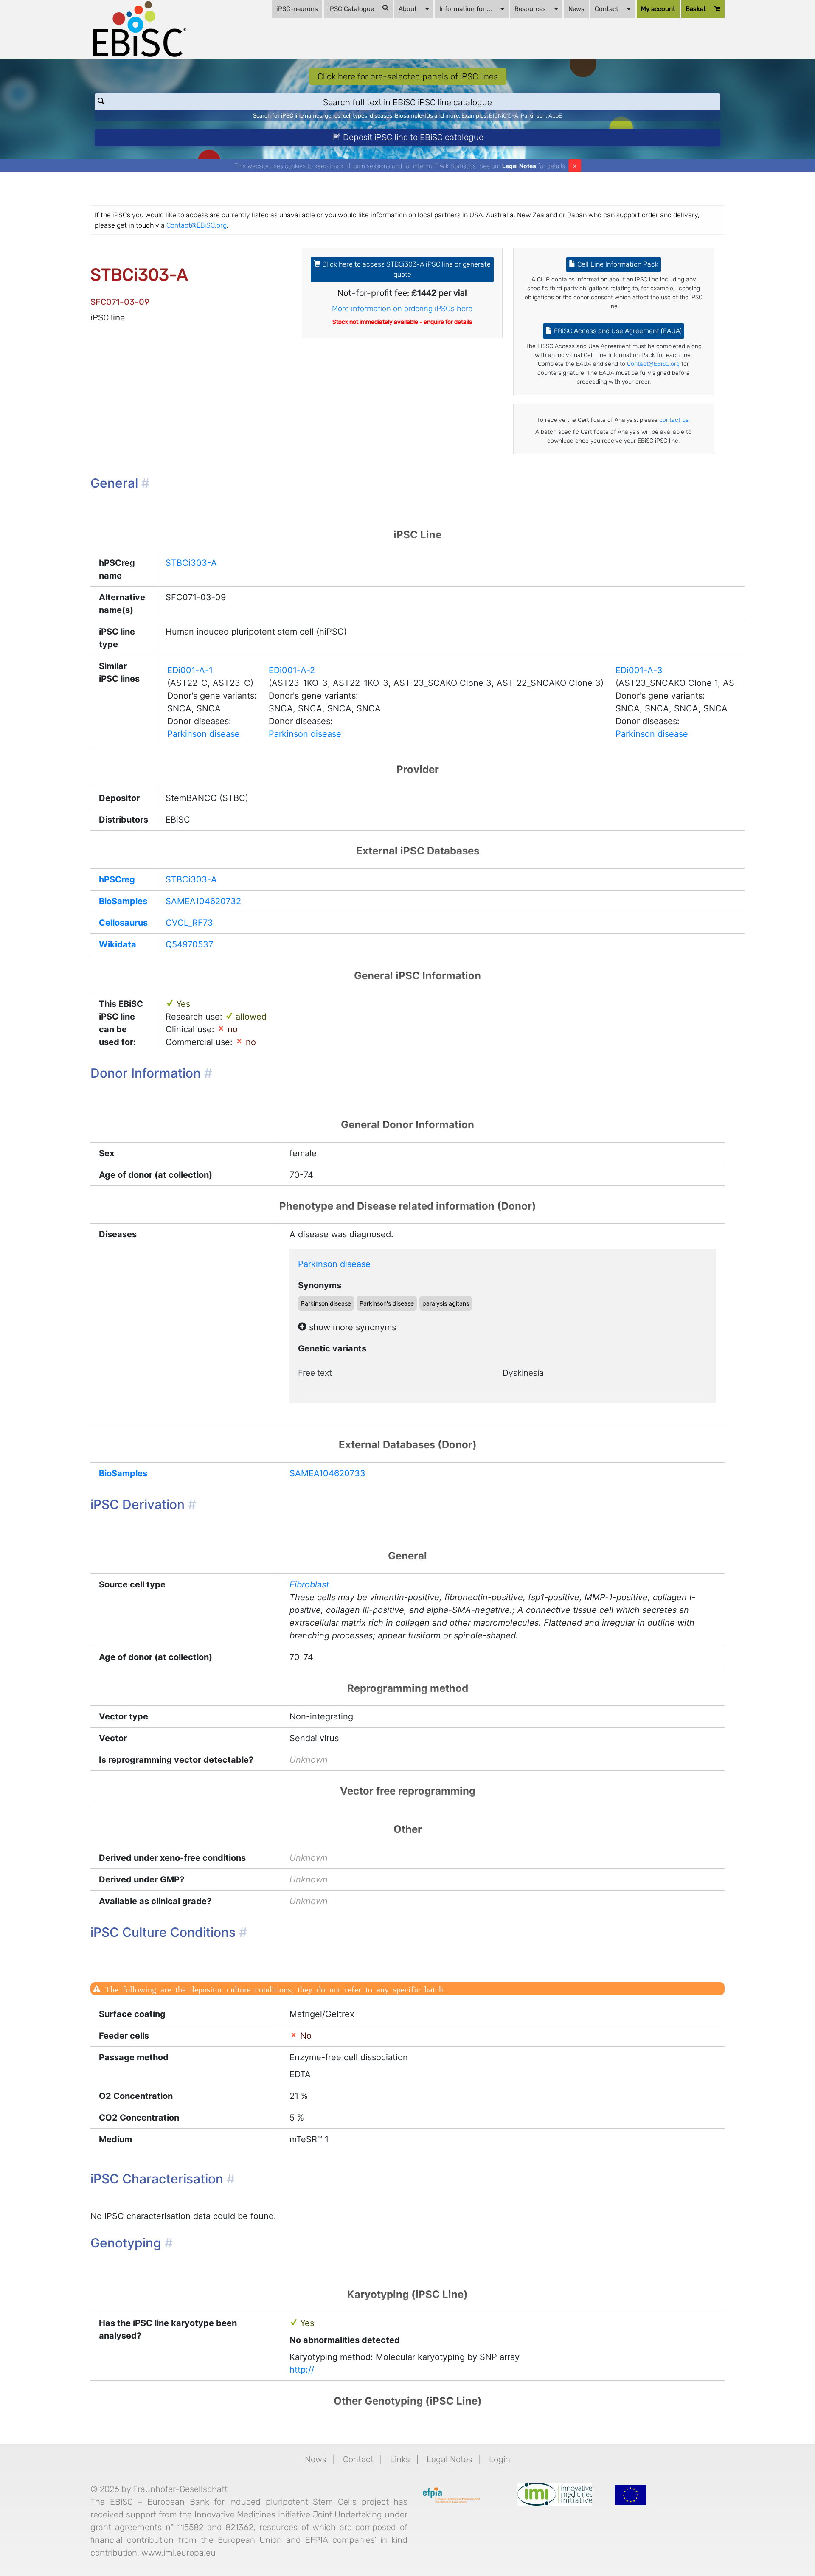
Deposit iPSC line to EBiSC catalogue (412, 137)
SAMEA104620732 (203, 901)
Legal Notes (519, 166)
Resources (530, 9)
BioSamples (123, 901)
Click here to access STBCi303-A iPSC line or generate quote (406, 269)
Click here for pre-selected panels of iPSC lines (408, 76)
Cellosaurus (123, 923)
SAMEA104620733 (327, 1473)
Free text (315, 1373)
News (576, 9)
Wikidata (118, 944)
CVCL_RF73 (189, 923)
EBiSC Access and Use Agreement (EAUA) (617, 331)
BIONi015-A (504, 116)
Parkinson (533, 116)
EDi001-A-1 (190, 670)
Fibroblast (309, 1584)
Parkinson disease (204, 734)
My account (658, 9)
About (408, 9)
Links (400, 2459)
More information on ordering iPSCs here (402, 309)
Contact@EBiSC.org (197, 225)
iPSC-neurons (297, 9)
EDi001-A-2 (292, 670)
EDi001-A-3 (639, 670)
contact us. (674, 420)
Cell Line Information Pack (617, 264)
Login (500, 2459)
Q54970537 (189, 944)
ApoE (555, 116)
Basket (696, 9)
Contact (607, 9)
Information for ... (466, 9)
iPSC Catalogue (351, 9)
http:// (302, 2370)
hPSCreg (117, 879)
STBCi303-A (191, 563)
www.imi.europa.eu (178, 2553)
